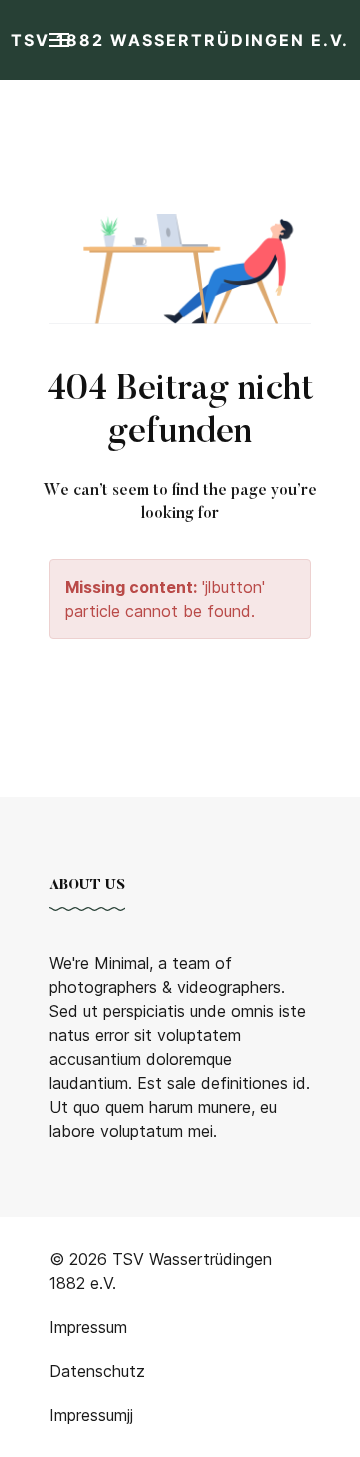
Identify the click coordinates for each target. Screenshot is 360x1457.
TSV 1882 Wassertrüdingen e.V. (180, 40)
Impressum (88, 1415)
